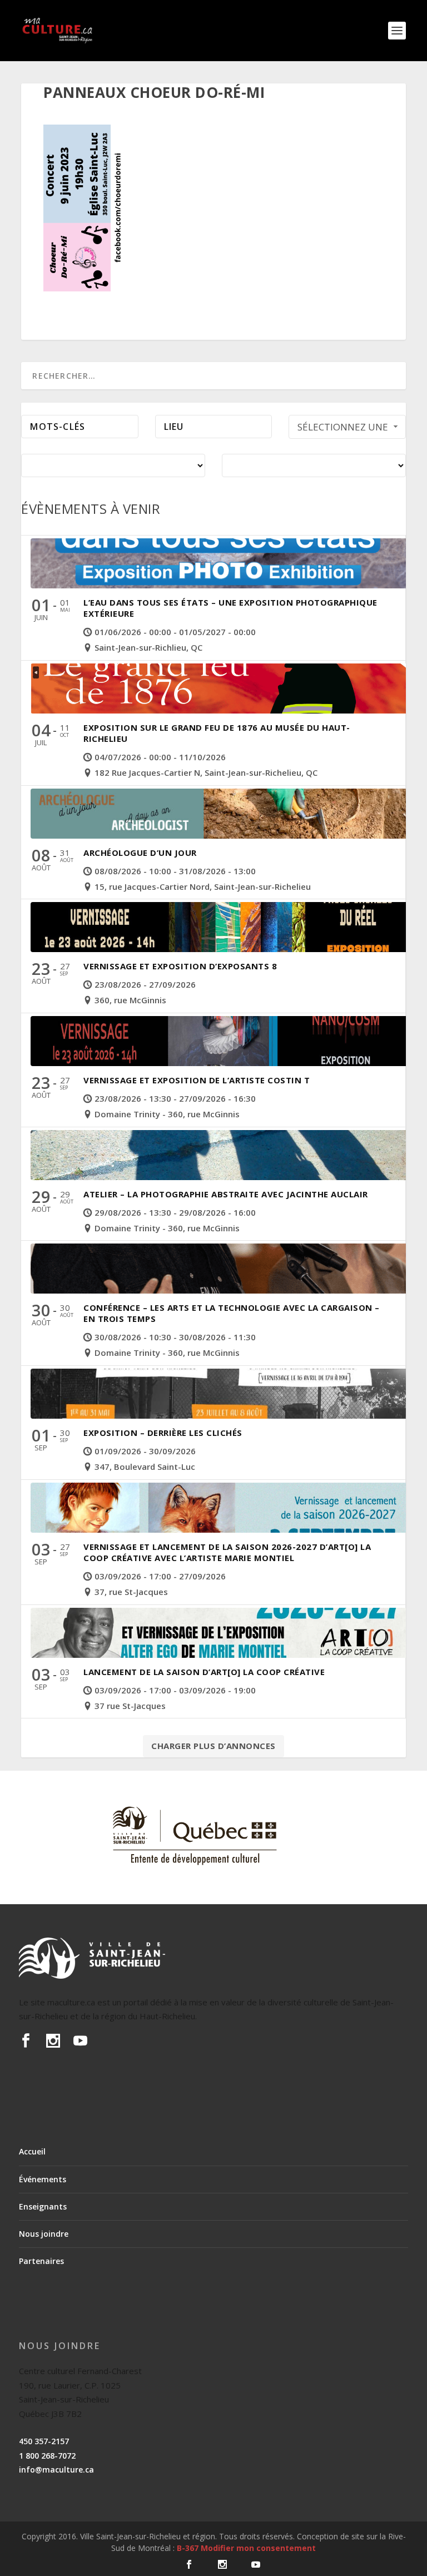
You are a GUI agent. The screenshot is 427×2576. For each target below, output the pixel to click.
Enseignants (43, 2206)
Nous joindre (44, 2234)
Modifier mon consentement (258, 2548)
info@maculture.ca (56, 2470)
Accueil (32, 2151)
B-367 (188, 2548)
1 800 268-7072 (47, 2456)
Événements (43, 2179)
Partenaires (41, 2261)
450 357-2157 (44, 2441)
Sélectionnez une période (343, 430)
